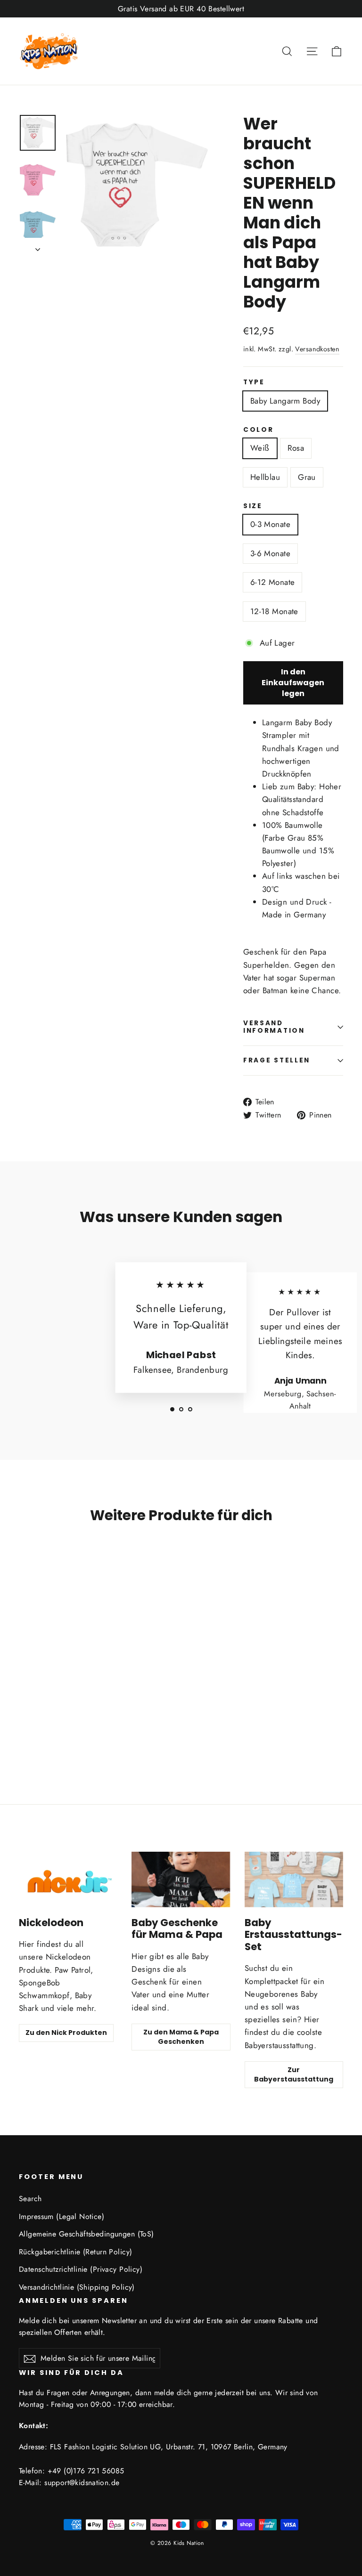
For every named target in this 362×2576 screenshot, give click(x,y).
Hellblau (265, 477)
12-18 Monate (274, 611)
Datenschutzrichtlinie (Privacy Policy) (81, 2269)
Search (30, 2199)
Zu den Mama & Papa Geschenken (181, 2037)
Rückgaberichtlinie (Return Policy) (75, 2252)
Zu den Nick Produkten (66, 2033)
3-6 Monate (270, 553)
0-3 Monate (270, 524)
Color (259, 430)
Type (254, 382)
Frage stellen (277, 1060)
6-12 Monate (273, 582)
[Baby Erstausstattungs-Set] (294, 1879)
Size (253, 506)
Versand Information (274, 1027)
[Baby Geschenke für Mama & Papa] (181, 1879)
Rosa (296, 448)
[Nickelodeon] (68, 1879)
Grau (307, 477)
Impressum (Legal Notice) (62, 2216)
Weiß (260, 448)
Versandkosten (317, 349)
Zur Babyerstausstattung (294, 2074)
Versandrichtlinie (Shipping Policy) (77, 2287)
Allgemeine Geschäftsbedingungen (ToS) (86, 2234)
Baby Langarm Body (285, 401)
